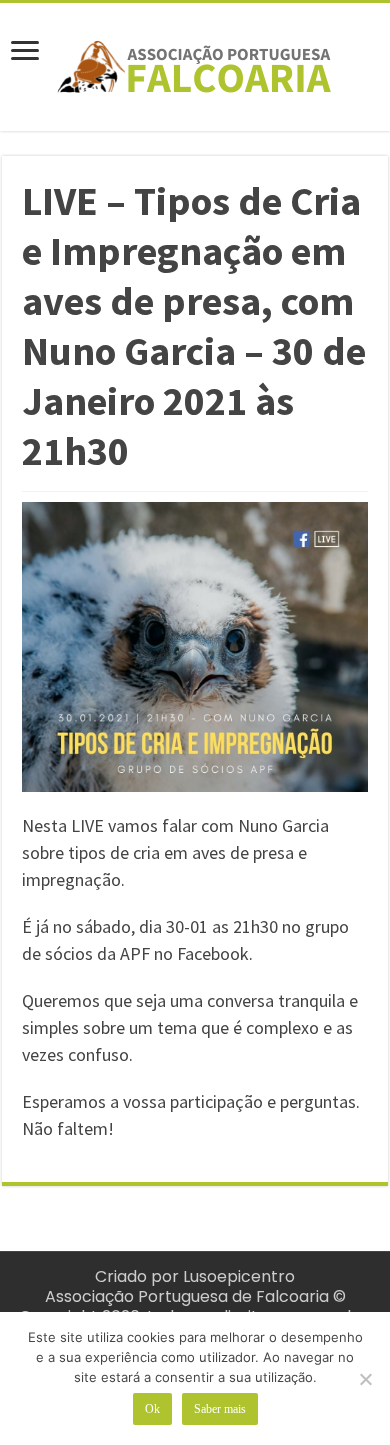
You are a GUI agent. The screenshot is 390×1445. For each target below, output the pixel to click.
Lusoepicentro (239, 1276)
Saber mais (220, 1409)
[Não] (365, 1379)
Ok (152, 1409)
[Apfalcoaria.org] (195, 63)
